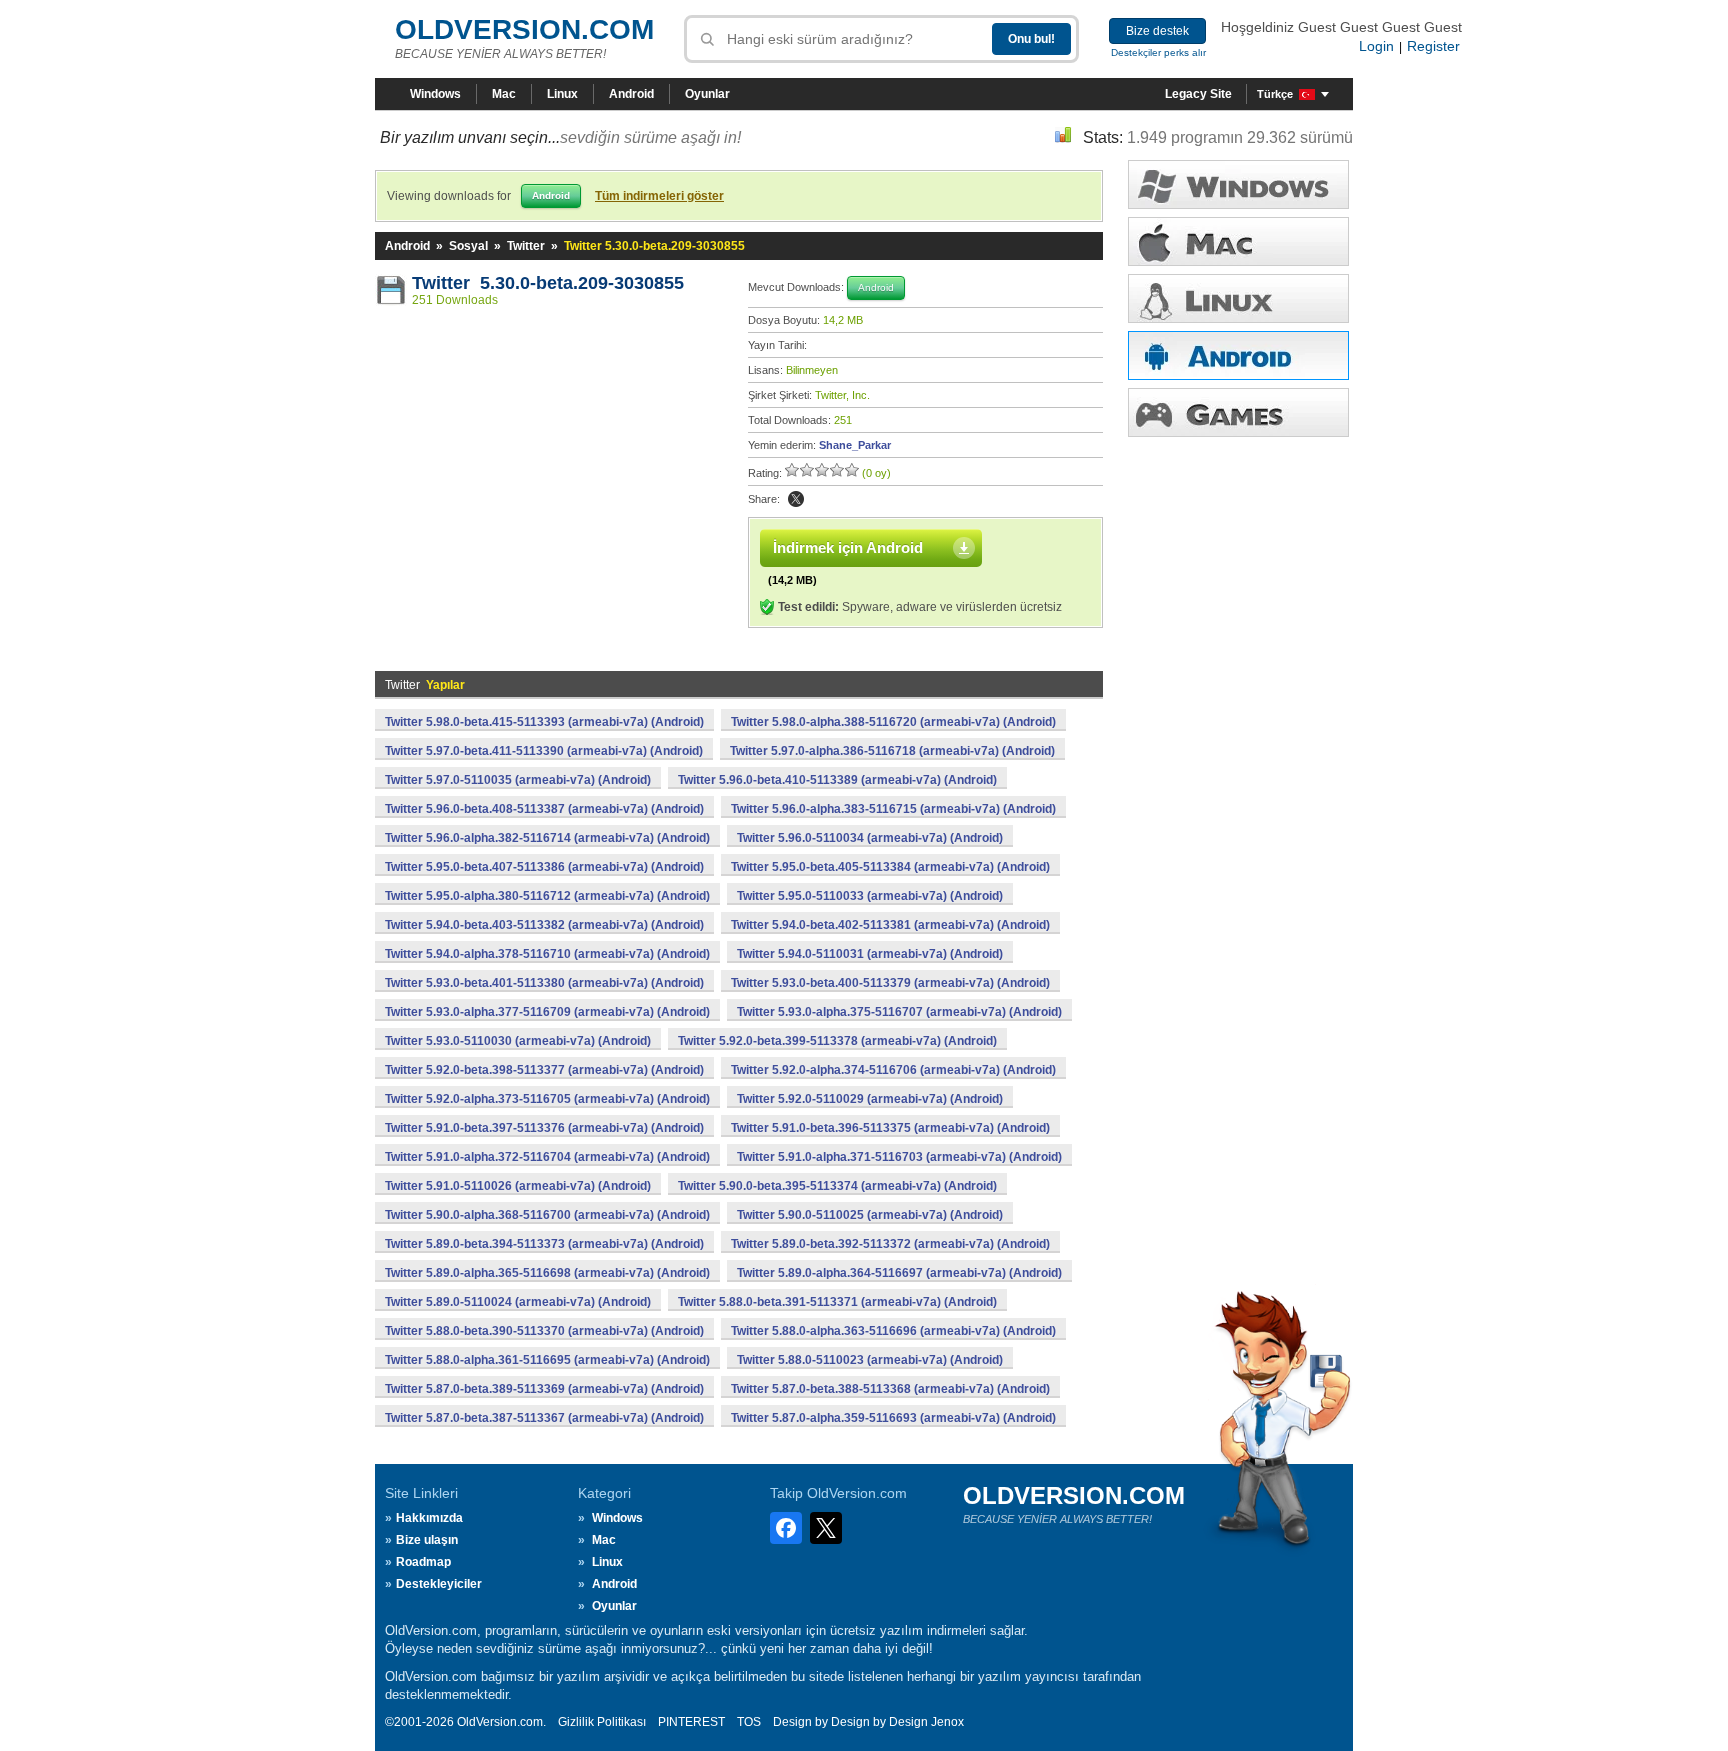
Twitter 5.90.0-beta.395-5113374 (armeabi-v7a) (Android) (837, 1186)
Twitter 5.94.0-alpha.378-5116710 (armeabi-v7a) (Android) (547, 954)
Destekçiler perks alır (1158, 52)
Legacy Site (1198, 94)
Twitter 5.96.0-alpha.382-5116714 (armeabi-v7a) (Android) (547, 838)
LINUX (1238, 298)
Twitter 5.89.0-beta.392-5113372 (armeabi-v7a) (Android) (890, 1244)
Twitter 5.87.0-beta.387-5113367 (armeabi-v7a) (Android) (544, 1418)
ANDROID (1238, 355)
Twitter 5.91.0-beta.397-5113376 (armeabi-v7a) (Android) (544, 1128)
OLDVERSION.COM (524, 29)
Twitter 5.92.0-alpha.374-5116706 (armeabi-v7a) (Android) (893, 1070)
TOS (749, 1722)
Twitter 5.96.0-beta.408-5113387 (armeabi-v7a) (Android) (544, 809)
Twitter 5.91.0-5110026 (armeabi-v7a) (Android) (518, 1186)
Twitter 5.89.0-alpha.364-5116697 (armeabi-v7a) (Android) (899, 1273)
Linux (562, 94)
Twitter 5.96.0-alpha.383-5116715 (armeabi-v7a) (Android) (893, 809)
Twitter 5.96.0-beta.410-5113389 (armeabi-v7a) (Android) (837, 780)
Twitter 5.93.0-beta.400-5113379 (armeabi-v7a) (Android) (890, 983)
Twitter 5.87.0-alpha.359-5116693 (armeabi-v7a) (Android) (893, 1418)
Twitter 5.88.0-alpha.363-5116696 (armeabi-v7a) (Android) (893, 1331)
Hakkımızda (429, 1518)
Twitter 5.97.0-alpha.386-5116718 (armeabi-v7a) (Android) (892, 751)
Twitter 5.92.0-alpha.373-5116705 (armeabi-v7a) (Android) (547, 1099)
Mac (504, 94)
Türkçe (1275, 94)
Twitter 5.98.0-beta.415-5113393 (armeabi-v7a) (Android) (544, 722)
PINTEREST (691, 1722)
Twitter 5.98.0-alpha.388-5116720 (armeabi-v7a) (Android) (893, 722)
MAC (1238, 241)
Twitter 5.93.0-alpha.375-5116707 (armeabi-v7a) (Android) (899, 1012)
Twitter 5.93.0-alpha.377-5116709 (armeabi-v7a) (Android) (547, 1012)
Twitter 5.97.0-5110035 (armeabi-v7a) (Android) (518, 780)
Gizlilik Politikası (602, 1722)
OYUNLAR (1238, 412)
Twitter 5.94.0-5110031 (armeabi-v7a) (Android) (870, 954)
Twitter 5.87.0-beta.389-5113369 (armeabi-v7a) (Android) (544, 1389)
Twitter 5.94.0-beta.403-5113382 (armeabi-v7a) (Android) (544, 925)
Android (631, 94)
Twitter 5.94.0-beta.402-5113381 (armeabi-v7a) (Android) (890, 925)
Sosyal (468, 246)
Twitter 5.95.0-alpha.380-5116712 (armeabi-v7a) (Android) (547, 896)
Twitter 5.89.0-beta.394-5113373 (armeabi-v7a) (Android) (544, 1244)
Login (1376, 46)
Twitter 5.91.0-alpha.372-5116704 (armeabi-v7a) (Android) (547, 1157)
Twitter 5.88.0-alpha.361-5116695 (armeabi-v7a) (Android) (547, 1360)
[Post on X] (796, 499)
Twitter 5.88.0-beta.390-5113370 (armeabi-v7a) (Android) (544, 1331)
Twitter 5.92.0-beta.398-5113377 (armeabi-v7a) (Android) (544, 1070)
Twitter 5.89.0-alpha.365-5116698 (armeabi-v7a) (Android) (547, 1273)
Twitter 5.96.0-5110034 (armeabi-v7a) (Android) (870, 838)
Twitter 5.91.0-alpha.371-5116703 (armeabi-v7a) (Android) (899, 1157)
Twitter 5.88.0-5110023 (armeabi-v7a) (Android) (870, 1360)
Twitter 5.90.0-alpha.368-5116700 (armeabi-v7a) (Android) (547, 1215)
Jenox (947, 1722)
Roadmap (423, 1562)
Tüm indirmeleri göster (659, 196)
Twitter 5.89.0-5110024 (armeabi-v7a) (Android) (518, 1302)
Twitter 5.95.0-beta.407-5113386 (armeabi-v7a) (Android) (544, 867)
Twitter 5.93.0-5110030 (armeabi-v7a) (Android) (518, 1041)
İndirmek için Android (848, 547)
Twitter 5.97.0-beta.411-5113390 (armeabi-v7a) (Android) (544, 751)
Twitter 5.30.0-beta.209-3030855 (548, 283)
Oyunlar (707, 94)
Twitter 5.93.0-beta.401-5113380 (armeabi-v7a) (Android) (544, 983)
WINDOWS (1238, 184)
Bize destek (1157, 31)
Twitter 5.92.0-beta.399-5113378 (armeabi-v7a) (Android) (837, 1041)
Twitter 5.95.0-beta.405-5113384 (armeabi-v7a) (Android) (890, 867)
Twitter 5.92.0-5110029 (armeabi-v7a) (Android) (870, 1099)
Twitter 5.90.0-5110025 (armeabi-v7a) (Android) (870, 1215)
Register (1433, 46)
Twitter (526, 246)
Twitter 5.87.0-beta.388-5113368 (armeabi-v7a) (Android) (890, 1389)
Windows (435, 94)
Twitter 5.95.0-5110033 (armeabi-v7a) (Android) (870, 896)
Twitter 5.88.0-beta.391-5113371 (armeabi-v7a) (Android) (837, 1302)
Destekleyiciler (439, 1584)
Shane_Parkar (855, 445)
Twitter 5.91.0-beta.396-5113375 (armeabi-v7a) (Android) (890, 1128)
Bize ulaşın (427, 1540)
